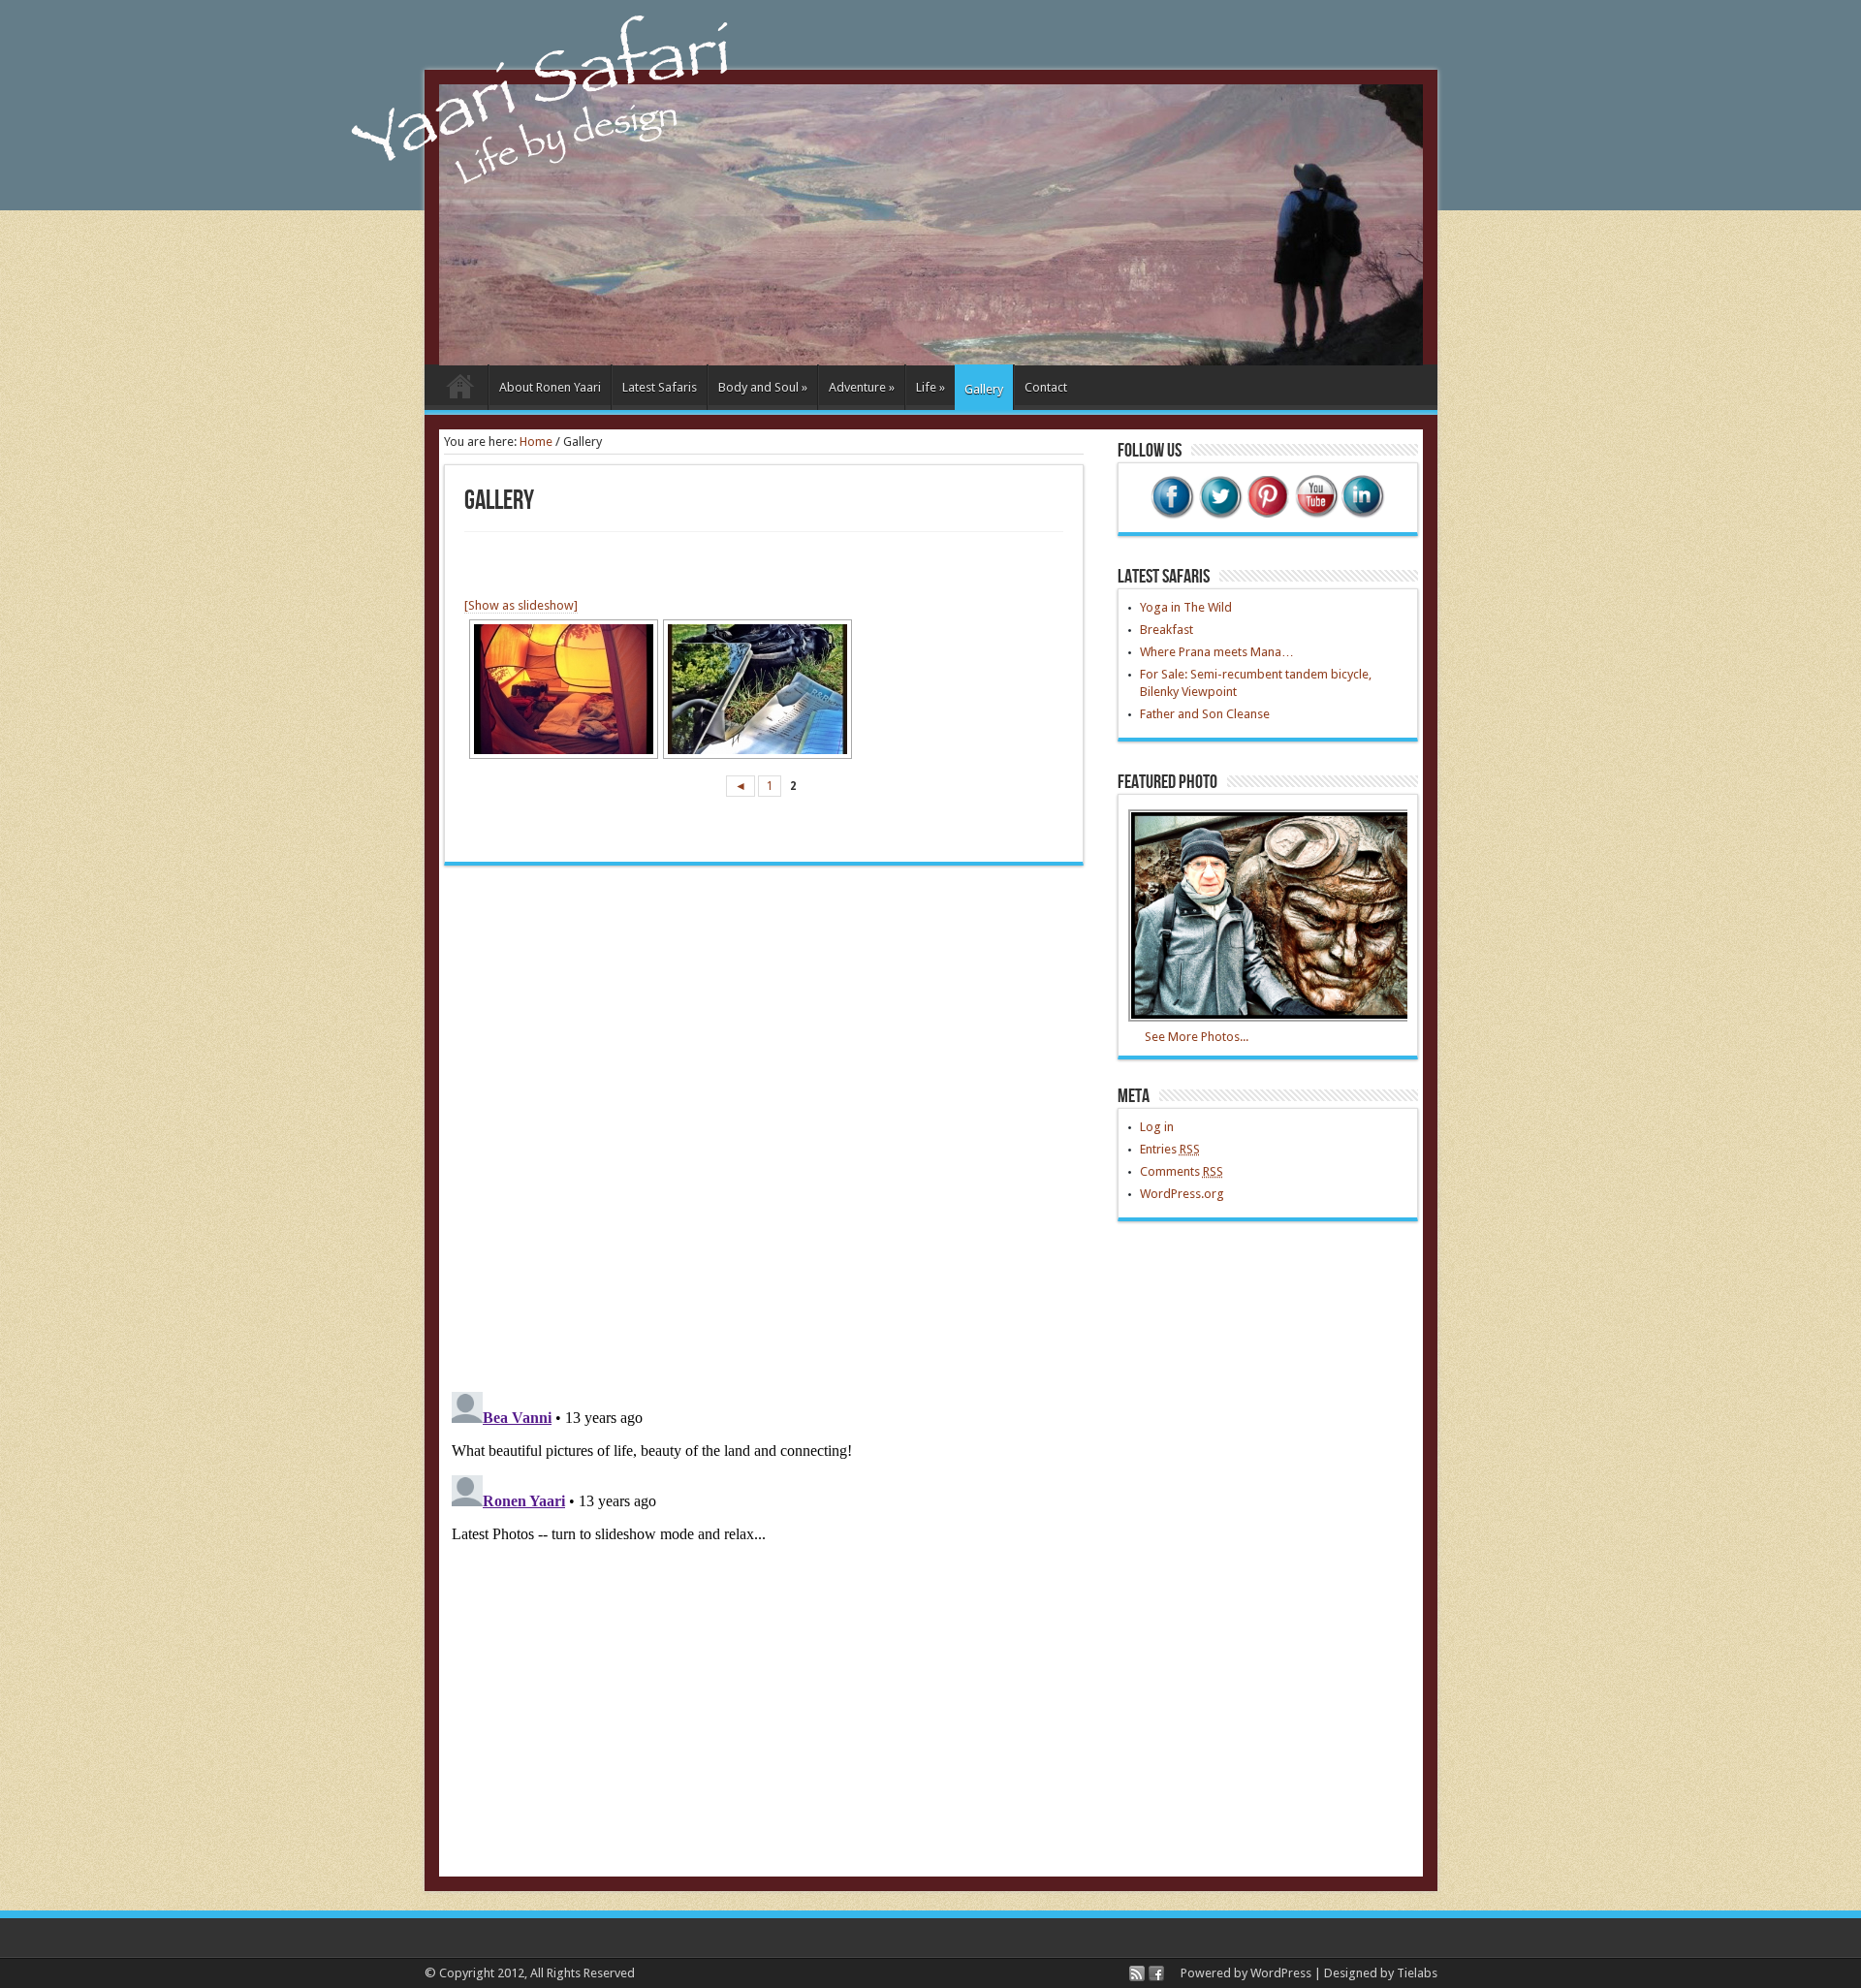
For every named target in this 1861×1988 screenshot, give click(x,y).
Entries (1170, 1149)
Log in (1157, 1127)
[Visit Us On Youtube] (1315, 515)
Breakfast (1167, 630)
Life (930, 387)
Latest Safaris (660, 387)
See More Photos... (1197, 1037)
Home (461, 390)
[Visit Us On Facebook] (1172, 515)
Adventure (862, 387)
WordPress (1281, 1973)
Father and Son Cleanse (1205, 714)
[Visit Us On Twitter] (1220, 515)
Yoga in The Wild (1186, 607)
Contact (1046, 387)
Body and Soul (763, 387)
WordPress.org (1182, 1194)
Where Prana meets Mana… (1217, 652)
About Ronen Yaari (550, 387)
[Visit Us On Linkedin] (1362, 515)
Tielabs (1417, 1973)
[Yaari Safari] (931, 361)
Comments (1182, 1171)
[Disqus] (764, 1127)
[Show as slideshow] (521, 605)
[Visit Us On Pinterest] (1267, 515)
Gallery (984, 389)
